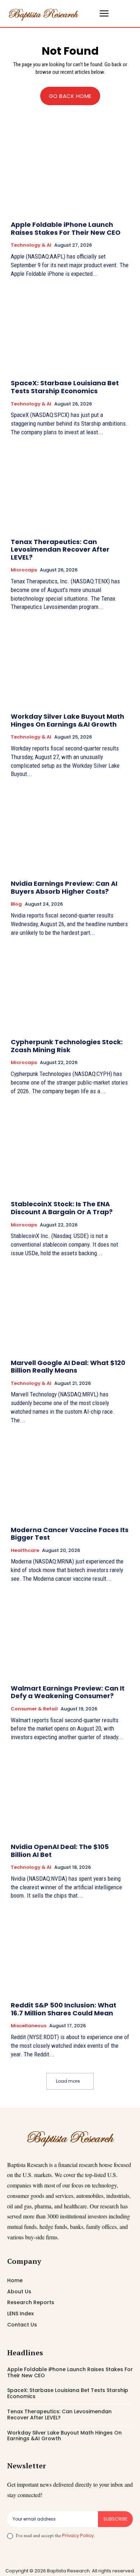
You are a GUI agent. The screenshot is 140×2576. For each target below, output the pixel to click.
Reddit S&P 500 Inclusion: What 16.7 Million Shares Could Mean (64, 2009)
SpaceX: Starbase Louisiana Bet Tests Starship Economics (65, 387)
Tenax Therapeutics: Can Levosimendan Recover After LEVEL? (60, 549)
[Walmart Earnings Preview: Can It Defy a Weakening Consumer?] (70, 1636)
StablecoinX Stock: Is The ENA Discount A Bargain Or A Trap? (62, 1208)
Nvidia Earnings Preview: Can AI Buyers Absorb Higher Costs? (64, 887)
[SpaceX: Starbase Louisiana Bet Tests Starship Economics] (70, 330)
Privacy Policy (78, 2535)
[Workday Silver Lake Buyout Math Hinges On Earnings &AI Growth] (70, 664)
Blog (16, 904)
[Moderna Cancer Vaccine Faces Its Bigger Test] (70, 1477)
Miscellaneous (29, 2026)
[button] (90, 14)
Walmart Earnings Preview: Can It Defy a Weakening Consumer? (68, 1692)
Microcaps (24, 570)
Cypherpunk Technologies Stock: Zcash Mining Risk (67, 1046)
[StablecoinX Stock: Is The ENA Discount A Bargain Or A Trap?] (70, 1151)
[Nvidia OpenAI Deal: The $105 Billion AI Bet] (70, 1794)
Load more (68, 2081)
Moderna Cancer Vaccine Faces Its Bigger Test (70, 1534)
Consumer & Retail (34, 1709)
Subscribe (115, 2519)
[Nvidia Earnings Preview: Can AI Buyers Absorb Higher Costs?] (70, 831)
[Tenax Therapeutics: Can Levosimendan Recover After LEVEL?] (70, 489)
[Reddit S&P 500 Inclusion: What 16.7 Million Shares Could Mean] (70, 1953)
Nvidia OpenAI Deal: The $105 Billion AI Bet (60, 1851)
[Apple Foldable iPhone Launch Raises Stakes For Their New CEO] (70, 172)
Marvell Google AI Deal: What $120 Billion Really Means (68, 1367)
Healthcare (25, 1550)
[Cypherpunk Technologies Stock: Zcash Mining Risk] (70, 989)
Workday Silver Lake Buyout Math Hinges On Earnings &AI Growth (67, 720)
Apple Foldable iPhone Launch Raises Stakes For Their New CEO (66, 228)
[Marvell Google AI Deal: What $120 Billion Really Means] (70, 1310)
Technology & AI (31, 245)
